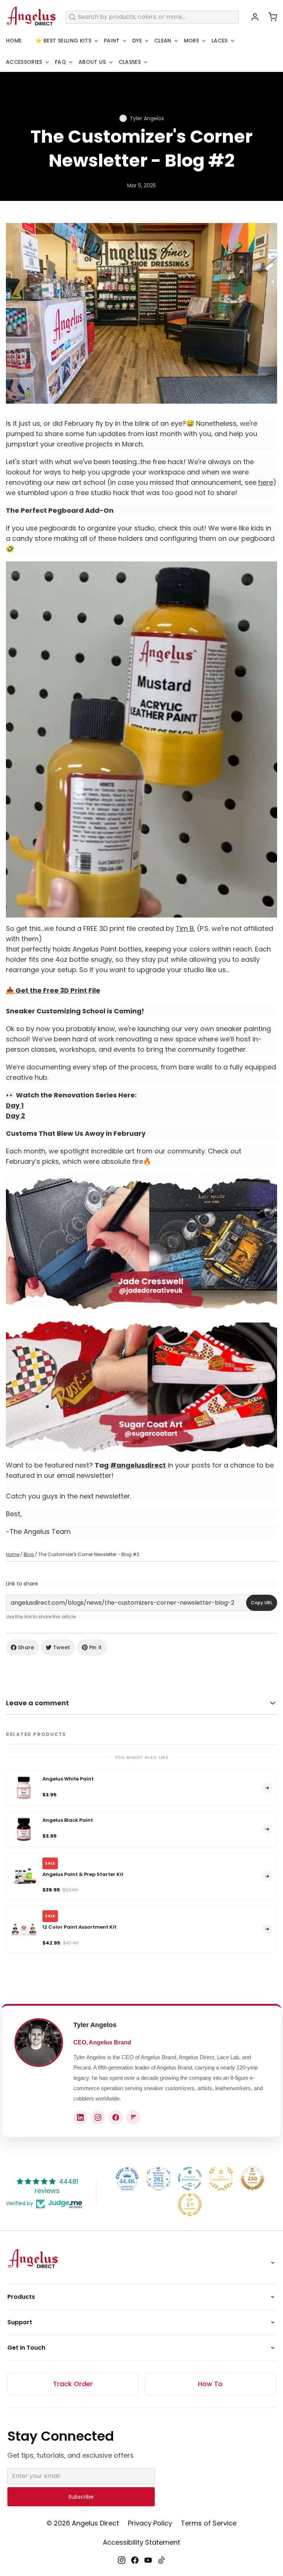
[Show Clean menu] (176, 41)
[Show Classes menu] (146, 62)
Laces (220, 41)
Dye (137, 41)
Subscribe (81, 2497)
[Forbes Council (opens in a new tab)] (133, 2117)
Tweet (62, 1647)
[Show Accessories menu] (47, 62)
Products (21, 2297)
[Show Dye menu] (147, 41)
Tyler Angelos (95, 2025)
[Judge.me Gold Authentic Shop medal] (221, 2179)
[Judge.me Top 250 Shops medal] (252, 2179)
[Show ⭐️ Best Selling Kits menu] (96, 41)
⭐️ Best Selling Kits (63, 41)
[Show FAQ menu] (71, 62)
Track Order (73, 2384)
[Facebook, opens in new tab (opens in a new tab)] (135, 2560)
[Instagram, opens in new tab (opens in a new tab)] (122, 2560)
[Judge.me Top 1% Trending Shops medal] (190, 2204)
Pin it (96, 1647)
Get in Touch (26, 2348)
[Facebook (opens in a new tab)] (116, 2117)
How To (210, 2384)
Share (26, 1647)
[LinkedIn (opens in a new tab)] (80, 2117)
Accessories (24, 62)
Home (14, 41)
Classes (130, 62)
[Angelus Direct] (31, 17)
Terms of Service (209, 2523)
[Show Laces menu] (233, 41)
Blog (29, 1554)
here (266, 482)
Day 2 (15, 1116)
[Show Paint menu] (125, 41)
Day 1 (15, 1105)
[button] (270, 17)
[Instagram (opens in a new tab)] (98, 2117)
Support (20, 2322)
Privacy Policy (150, 2523)
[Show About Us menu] (111, 62)
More (191, 41)
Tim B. (185, 928)
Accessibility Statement (141, 2542)
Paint (112, 41)
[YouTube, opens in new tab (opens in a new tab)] (148, 2560)
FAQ (60, 62)
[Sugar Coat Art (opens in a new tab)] (141, 1385)
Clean (163, 41)
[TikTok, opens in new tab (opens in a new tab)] (161, 2560)
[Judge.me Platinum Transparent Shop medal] (190, 2179)
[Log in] (252, 17)
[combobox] (152, 17)
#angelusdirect (138, 1465)
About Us (92, 62)
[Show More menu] (204, 41)
